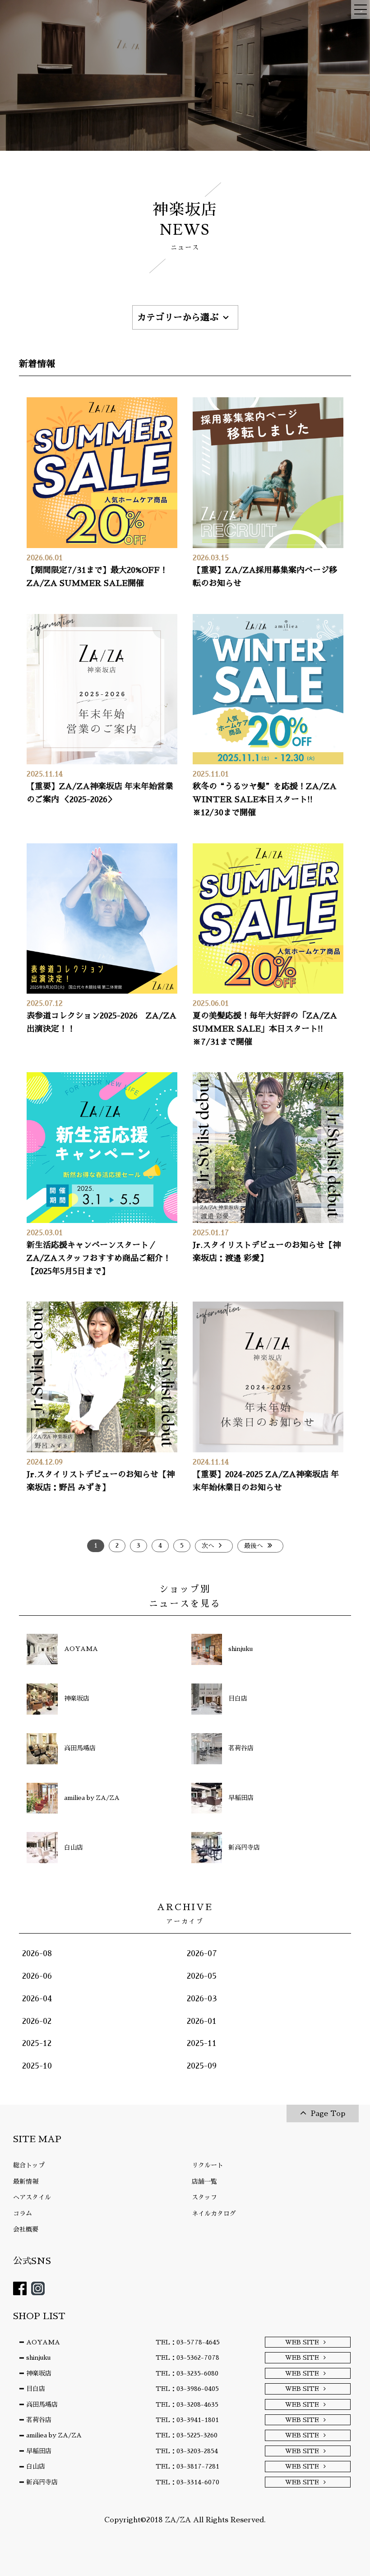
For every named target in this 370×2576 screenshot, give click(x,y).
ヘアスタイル (32, 2197)
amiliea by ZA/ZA (54, 2435)
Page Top (328, 2114)
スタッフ (204, 2197)
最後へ (254, 1546)
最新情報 (26, 2181)
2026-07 (202, 1953)
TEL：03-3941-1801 (187, 2420)
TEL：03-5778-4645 (188, 2342)
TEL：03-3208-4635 (187, 2404)
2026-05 (202, 1976)
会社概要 (26, 2229)
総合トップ (29, 2165)
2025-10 (37, 2066)
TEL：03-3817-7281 (187, 2466)
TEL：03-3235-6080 (187, 2373)
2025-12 (37, 2043)
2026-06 (37, 1976)
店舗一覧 (204, 2181)
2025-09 (202, 2066)
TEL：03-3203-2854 (187, 2451)
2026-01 (202, 2021)
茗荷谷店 (39, 2420)
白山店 (36, 2466)
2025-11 (202, 2043)
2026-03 (202, 1999)
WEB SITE (302, 2342)
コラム (23, 2213)
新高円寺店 (42, 2482)
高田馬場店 (42, 2404)
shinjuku (38, 2357)
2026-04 (37, 1999)
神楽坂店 (39, 2373)
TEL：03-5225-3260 (187, 2435)
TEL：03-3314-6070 (187, 2482)
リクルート (208, 2165)
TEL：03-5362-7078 (187, 2357)
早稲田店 (39, 2451)
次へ (208, 1546)
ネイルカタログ (214, 2213)
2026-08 (37, 1953)
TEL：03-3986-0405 (187, 2389)
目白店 (36, 2389)
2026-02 (37, 2021)
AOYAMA (43, 2342)
